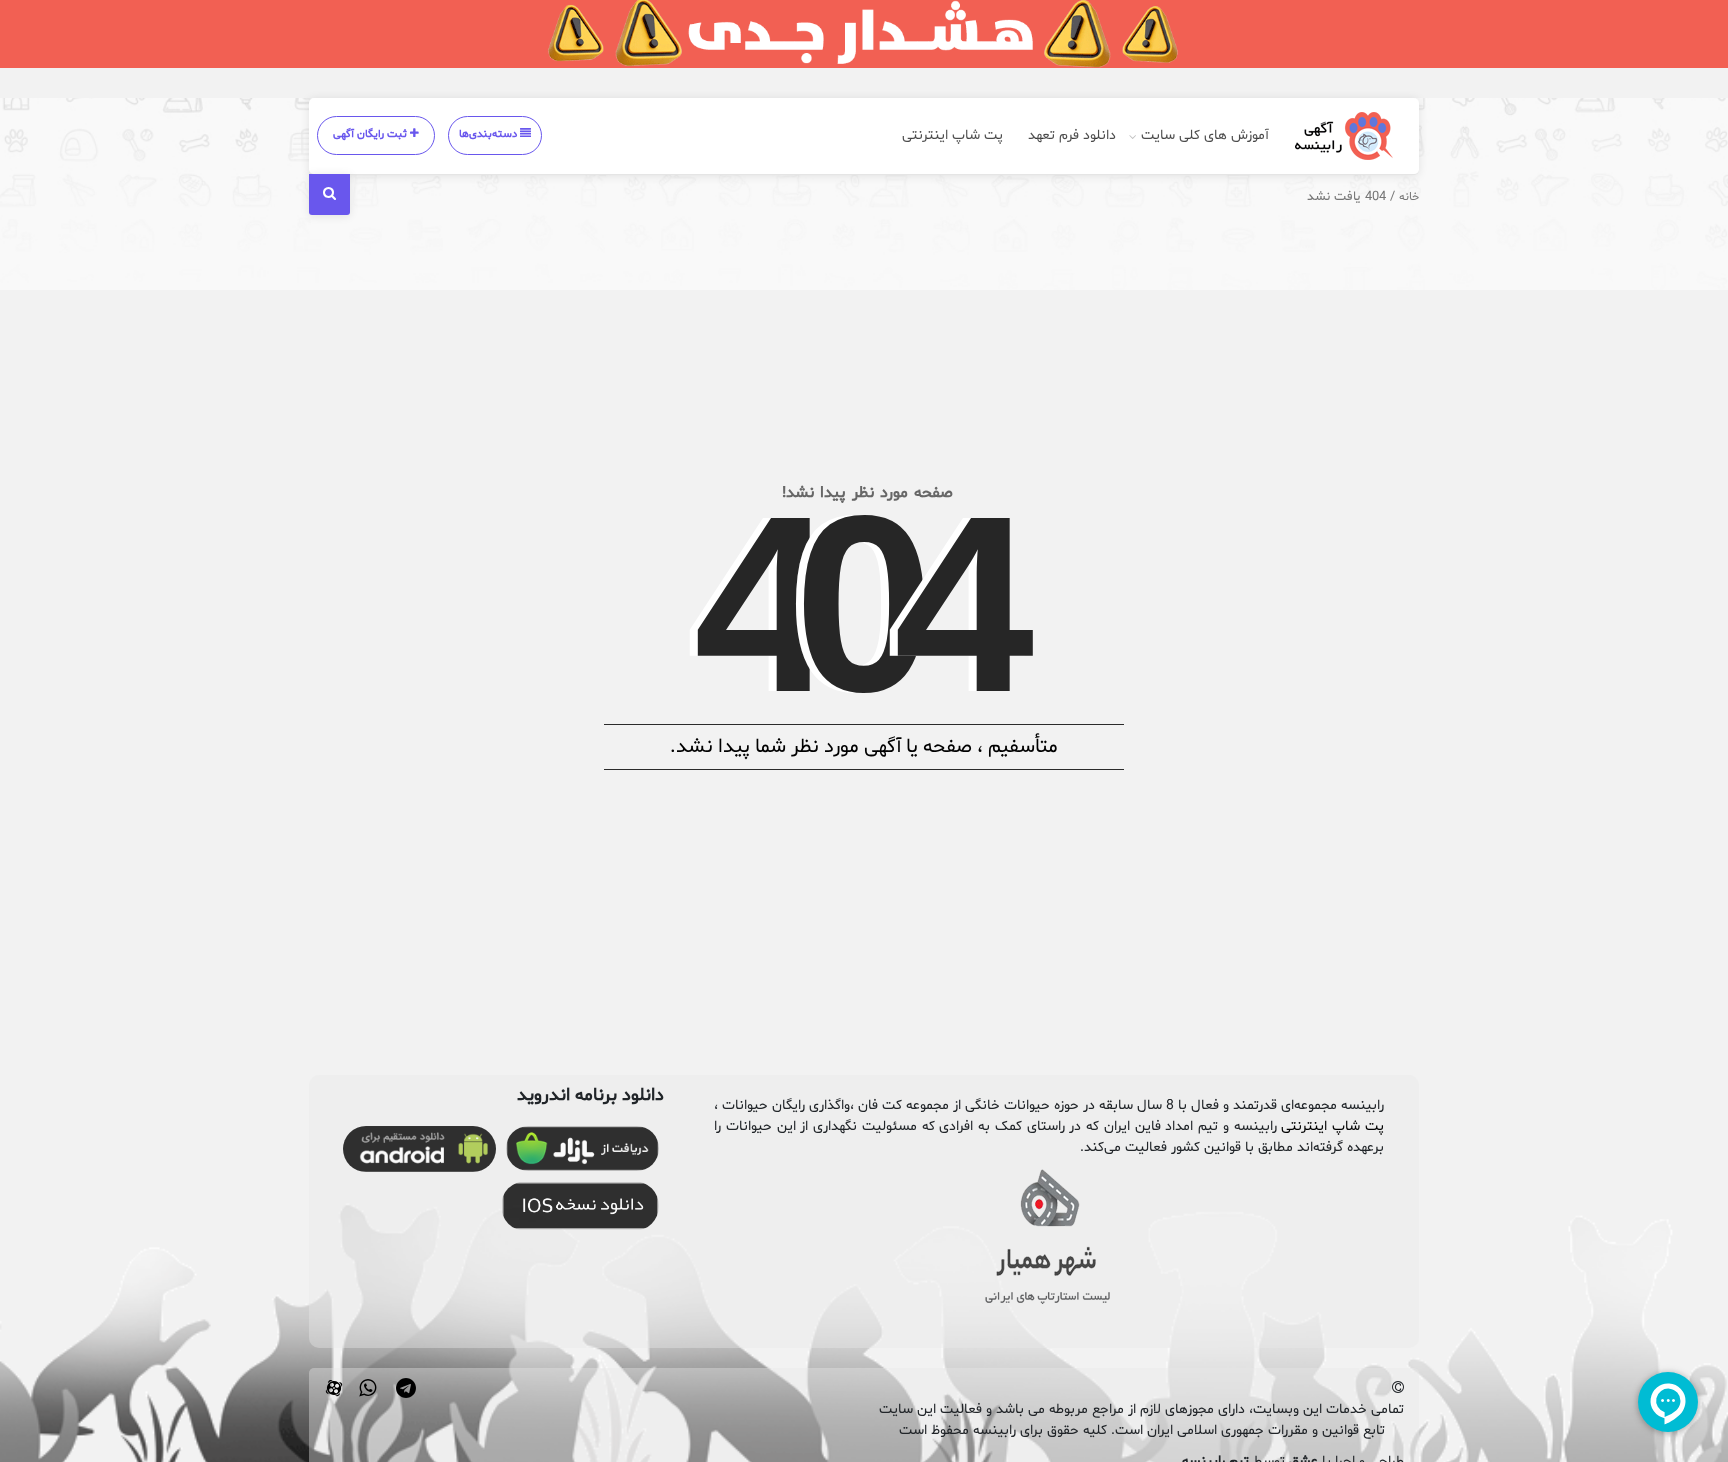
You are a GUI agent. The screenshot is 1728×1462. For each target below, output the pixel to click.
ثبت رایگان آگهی (371, 134)
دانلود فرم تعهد (1072, 135)
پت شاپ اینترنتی (952, 135)
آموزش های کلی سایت (1205, 135)
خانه (1409, 197)
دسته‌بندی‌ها (489, 134)
